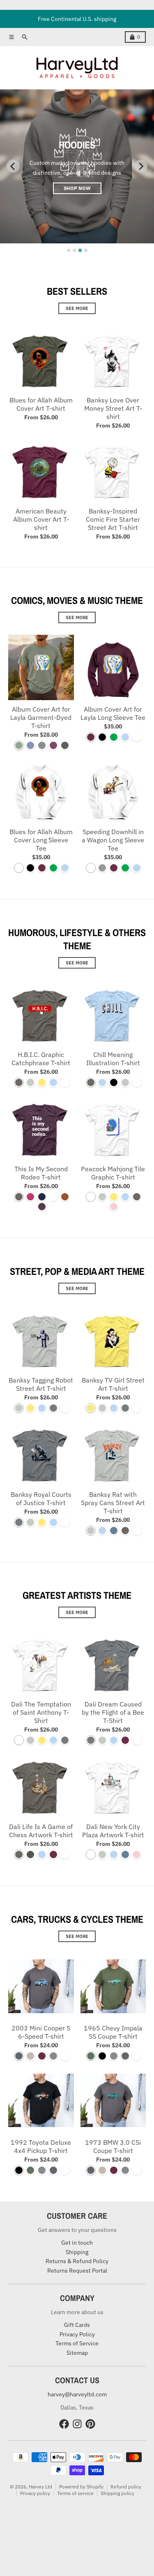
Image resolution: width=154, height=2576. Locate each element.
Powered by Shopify (81, 2487)
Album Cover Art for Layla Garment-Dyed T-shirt (41, 717)
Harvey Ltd (40, 2487)
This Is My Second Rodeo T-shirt (41, 1173)
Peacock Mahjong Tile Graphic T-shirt (113, 1173)
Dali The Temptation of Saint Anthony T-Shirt (41, 1712)
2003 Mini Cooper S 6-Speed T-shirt (41, 2032)
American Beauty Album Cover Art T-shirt (41, 519)
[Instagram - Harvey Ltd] (77, 2424)
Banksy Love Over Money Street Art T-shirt (113, 408)
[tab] (69, 250)
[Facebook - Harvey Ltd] (64, 2424)
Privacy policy (35, 2493)
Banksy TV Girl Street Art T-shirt (113, 1384)
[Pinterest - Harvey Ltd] (90, 2424)
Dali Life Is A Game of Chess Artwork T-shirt (41, 1831)
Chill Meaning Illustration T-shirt (113, 1059)
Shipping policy (117, 2493)
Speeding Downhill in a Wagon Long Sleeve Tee (113, 840)
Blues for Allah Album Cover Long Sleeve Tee (41, 840)
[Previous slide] (13, 166)
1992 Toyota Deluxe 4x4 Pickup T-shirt (41, 2146)
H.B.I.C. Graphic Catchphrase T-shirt (41, 1059)
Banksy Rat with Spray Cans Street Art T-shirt (113, 1503)
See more (77, 308)
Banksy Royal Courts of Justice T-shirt (41, 1498)
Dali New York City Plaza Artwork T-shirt (113, 1831)
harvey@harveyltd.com (77, 2394)
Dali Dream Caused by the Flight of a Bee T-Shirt (113, 1712)
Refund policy (126, 2487)
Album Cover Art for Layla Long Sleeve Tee (113, 713)
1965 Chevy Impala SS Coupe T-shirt (113, 2032)
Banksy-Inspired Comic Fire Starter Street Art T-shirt (113, 519)
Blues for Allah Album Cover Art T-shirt (41, 404)
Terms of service (75, 2493)
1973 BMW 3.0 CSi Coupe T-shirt (113, 2146)
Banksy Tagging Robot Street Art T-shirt (41, 1384)
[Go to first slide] (141, 166)
